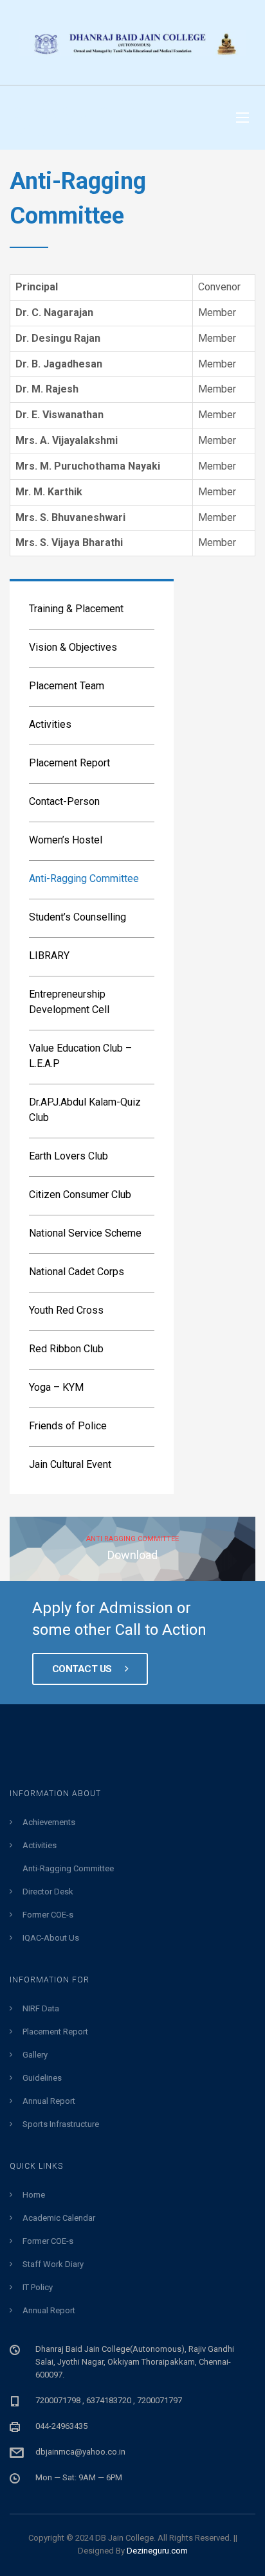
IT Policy (38, 2287)
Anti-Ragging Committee (84, 878)
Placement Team (67, 686)
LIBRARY (49, 956)
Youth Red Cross (66, 1310)
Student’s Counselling (78, 917)
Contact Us (83, 1669)
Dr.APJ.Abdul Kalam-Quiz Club (85, 1110)
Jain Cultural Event (70, 1464)
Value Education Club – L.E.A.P (80, 1056)
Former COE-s (48, 1915)
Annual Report (49, 2101)
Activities (50, 724)
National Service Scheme (85, 1233)
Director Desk (48, 1892)
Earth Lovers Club (69, 1156)
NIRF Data (41, 2008)
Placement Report (69, 763)
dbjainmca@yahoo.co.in (80, 2452)
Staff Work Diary (53, 2264)
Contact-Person (64, 801)
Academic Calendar (59, 2218)
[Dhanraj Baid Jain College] (132, 42)
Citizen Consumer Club (80, 1195)
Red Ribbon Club (66, 1349)
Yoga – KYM (56, 1387)
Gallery (35, 2055)
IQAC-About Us (51, 1938)
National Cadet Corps (77, 1272)
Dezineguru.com (157, 2551)
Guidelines (42, 2078)
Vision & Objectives (73, 647)
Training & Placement (76, 609)
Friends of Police (68, 1426)
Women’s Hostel (66, 840)
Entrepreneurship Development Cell (69, 1002)
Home (34, 2195)
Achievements (49, 1822)
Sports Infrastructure (61, 2124)
